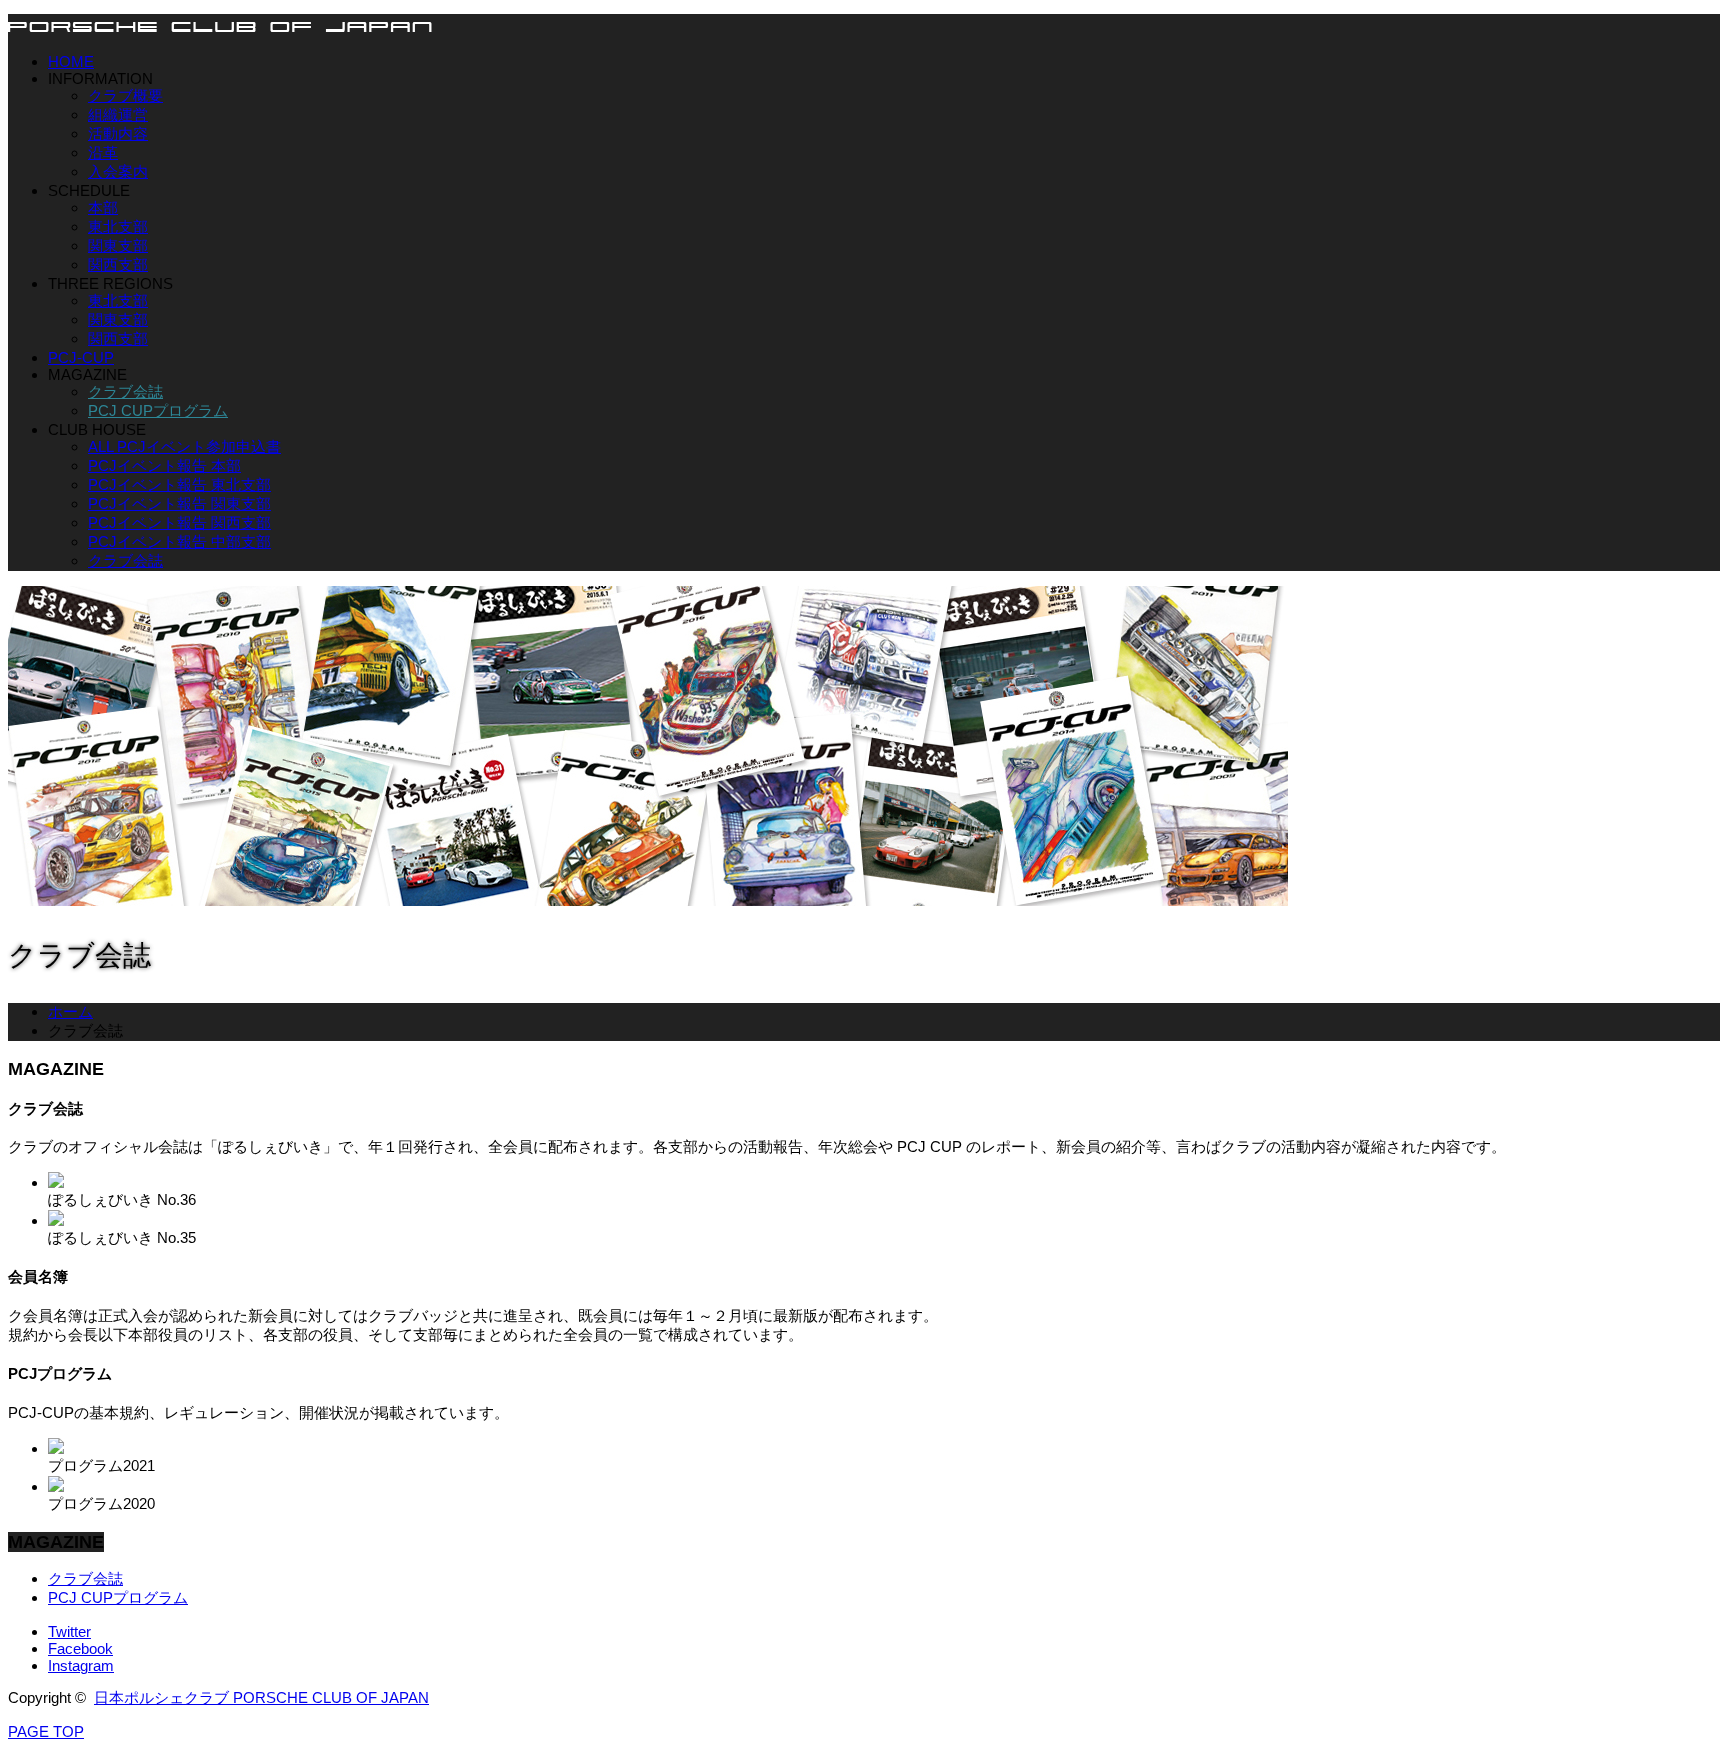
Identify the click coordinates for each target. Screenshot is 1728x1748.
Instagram (81, 1665)
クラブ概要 (125, 95)
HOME (71, 61)
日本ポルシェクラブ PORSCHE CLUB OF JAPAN (261, 1697)
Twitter (69, 1631)
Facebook (80, 1648)
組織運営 (118, 114)
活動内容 (118, 133)
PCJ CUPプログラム (158, 410)
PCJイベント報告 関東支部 (179, 503)
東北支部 (118, 226)
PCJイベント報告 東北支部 (179, 484)
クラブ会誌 (125, 391)
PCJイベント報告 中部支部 (179, 541)
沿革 (103, 152)
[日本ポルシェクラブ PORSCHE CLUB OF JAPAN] (220, 25)
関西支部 (118, 264)
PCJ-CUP (81, 357)
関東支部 (118, 245)
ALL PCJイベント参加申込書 (184, 446)
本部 (103, 207)
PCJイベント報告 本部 (164, 465)
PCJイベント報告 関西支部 (179, 522)
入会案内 (118, 171)
